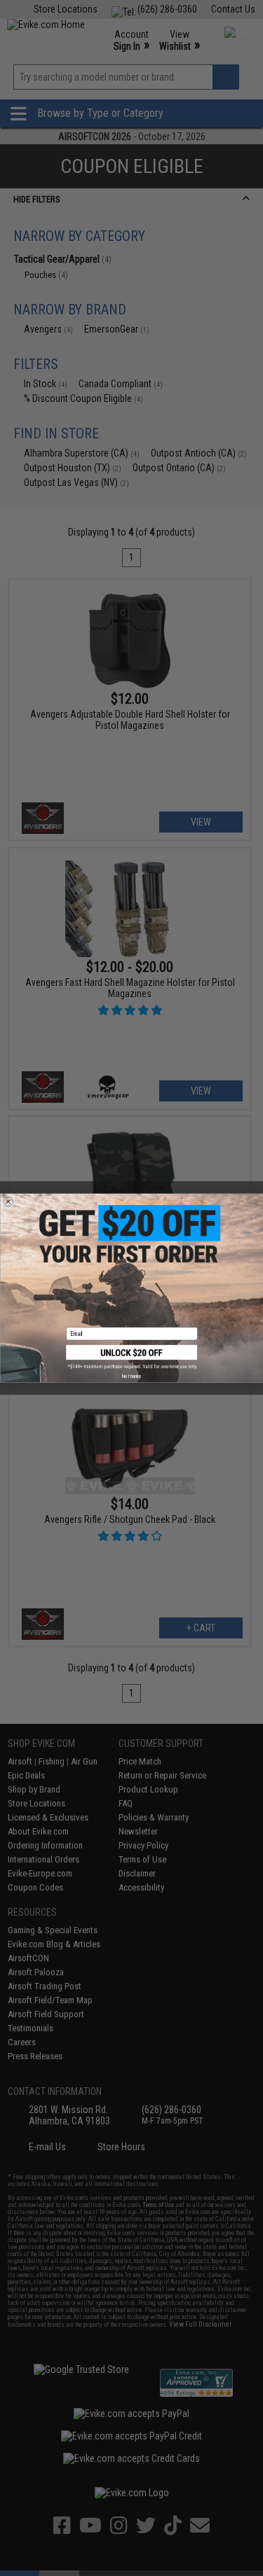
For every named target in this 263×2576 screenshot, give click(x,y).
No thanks (131, 1376)
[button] (132, 1357)
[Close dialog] (8, 1202)
